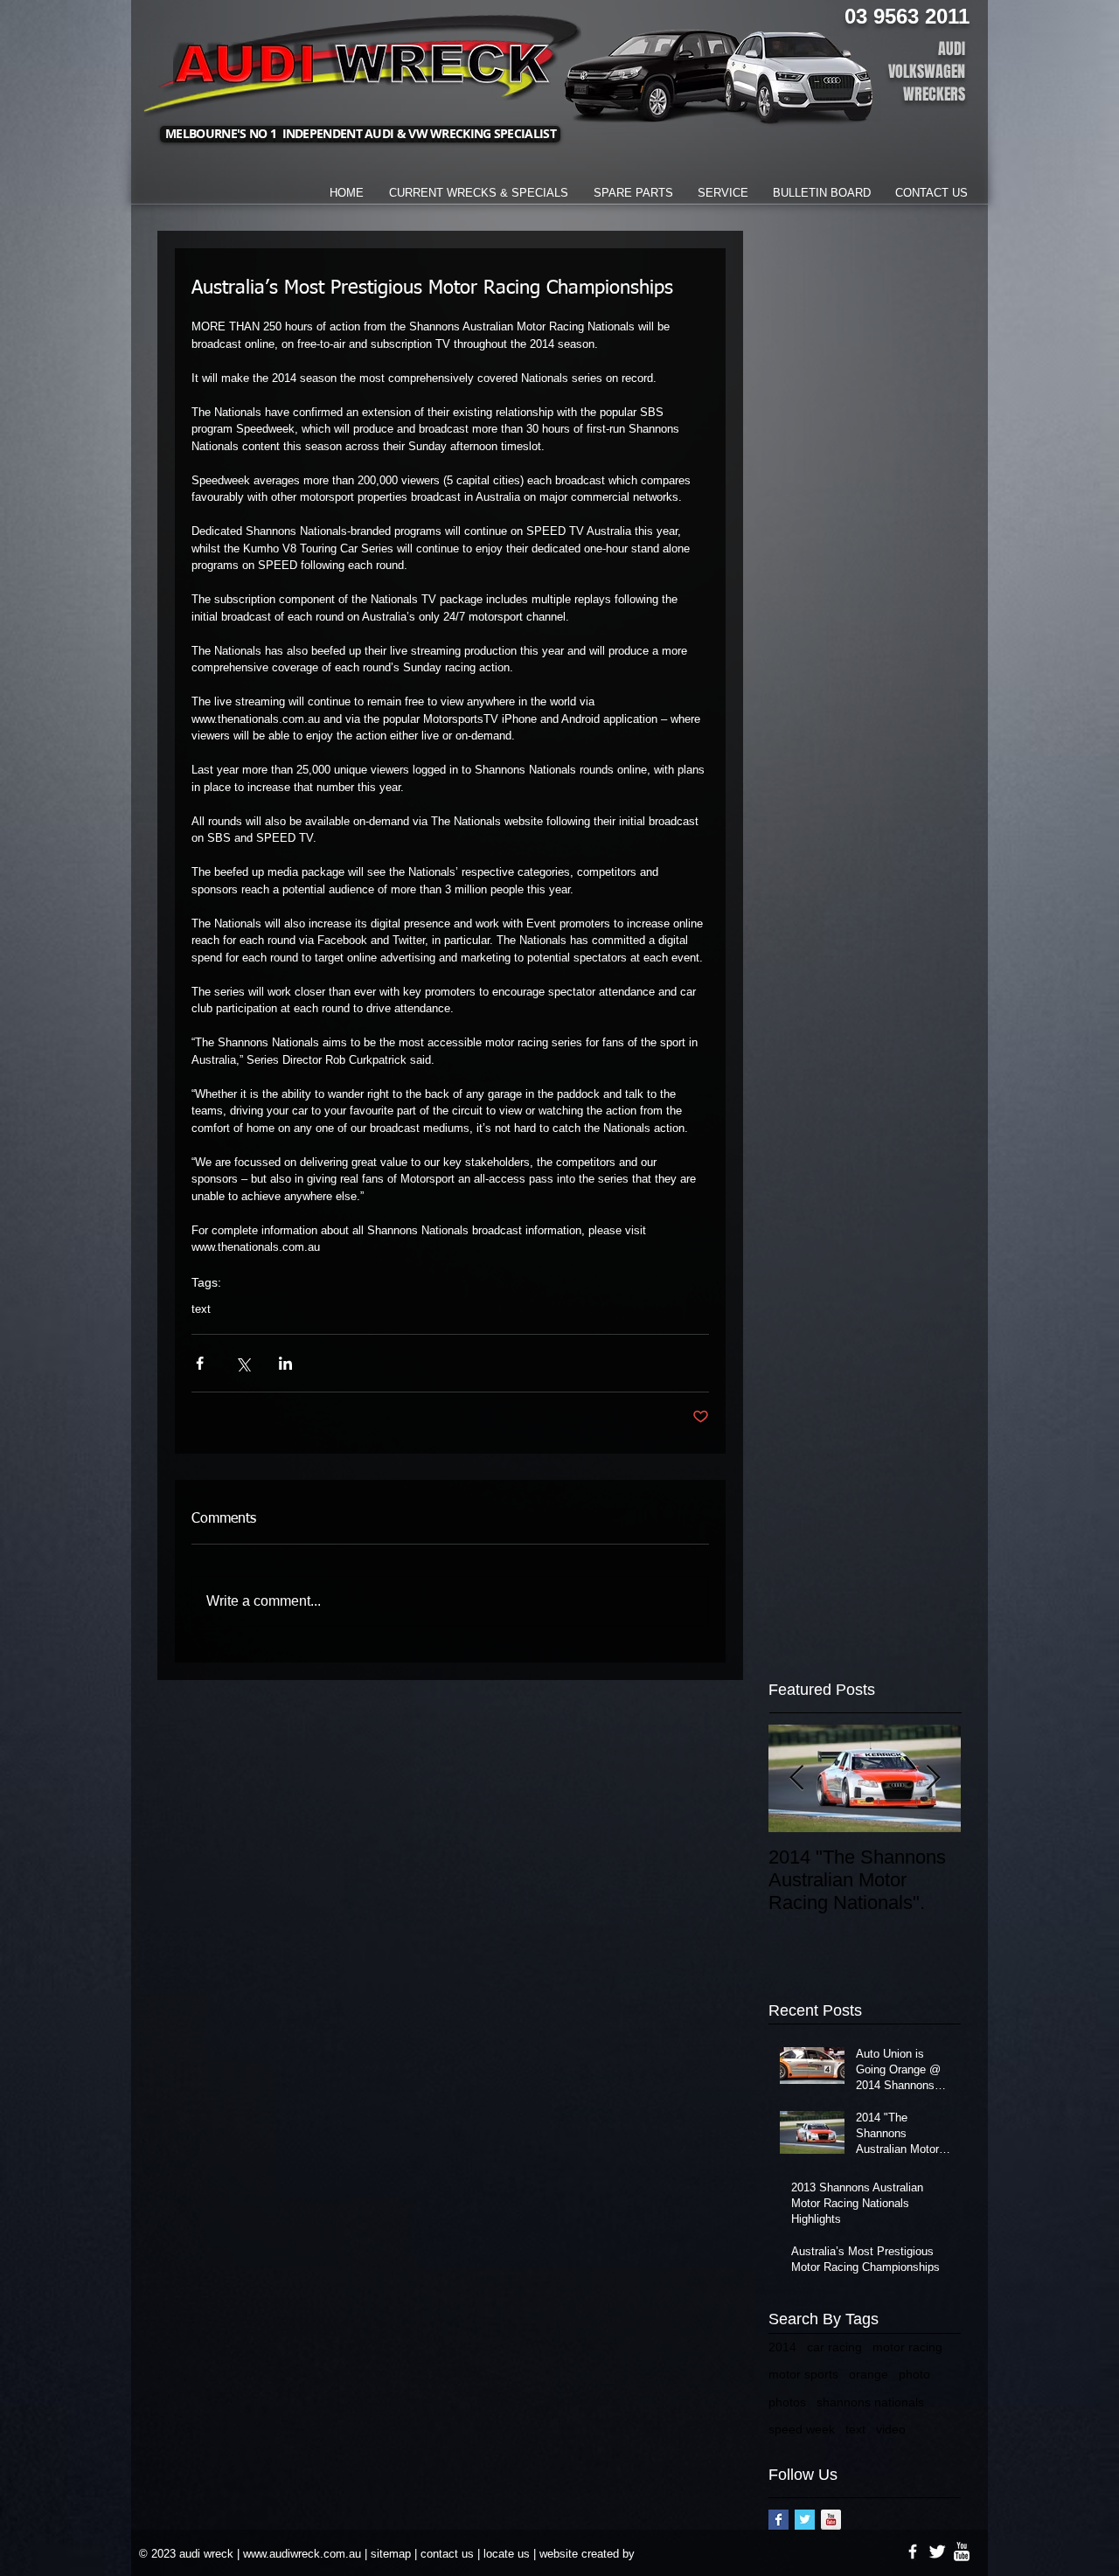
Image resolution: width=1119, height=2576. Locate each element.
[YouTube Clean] (962, 2552)
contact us (447, 2554)
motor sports (803, 2374)
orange (869, 2374)
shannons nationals (870, 2402)
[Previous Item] (796, 1778)
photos (787, 2402)
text (201, 1309)
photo (914, 2374)
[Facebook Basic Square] (778, 2520)
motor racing (907, 2347)
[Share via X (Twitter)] (243, 1363)
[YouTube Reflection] (831, 2520)
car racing (834, 2347)
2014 (782, 2347)
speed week (802, 2429)
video (891, 2429)
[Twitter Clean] (937, 2552)
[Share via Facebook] (200, 1363)
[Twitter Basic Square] (805, 2520)
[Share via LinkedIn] (285, 1363)
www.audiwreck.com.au (302, 2554)
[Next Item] (933, 1778)
